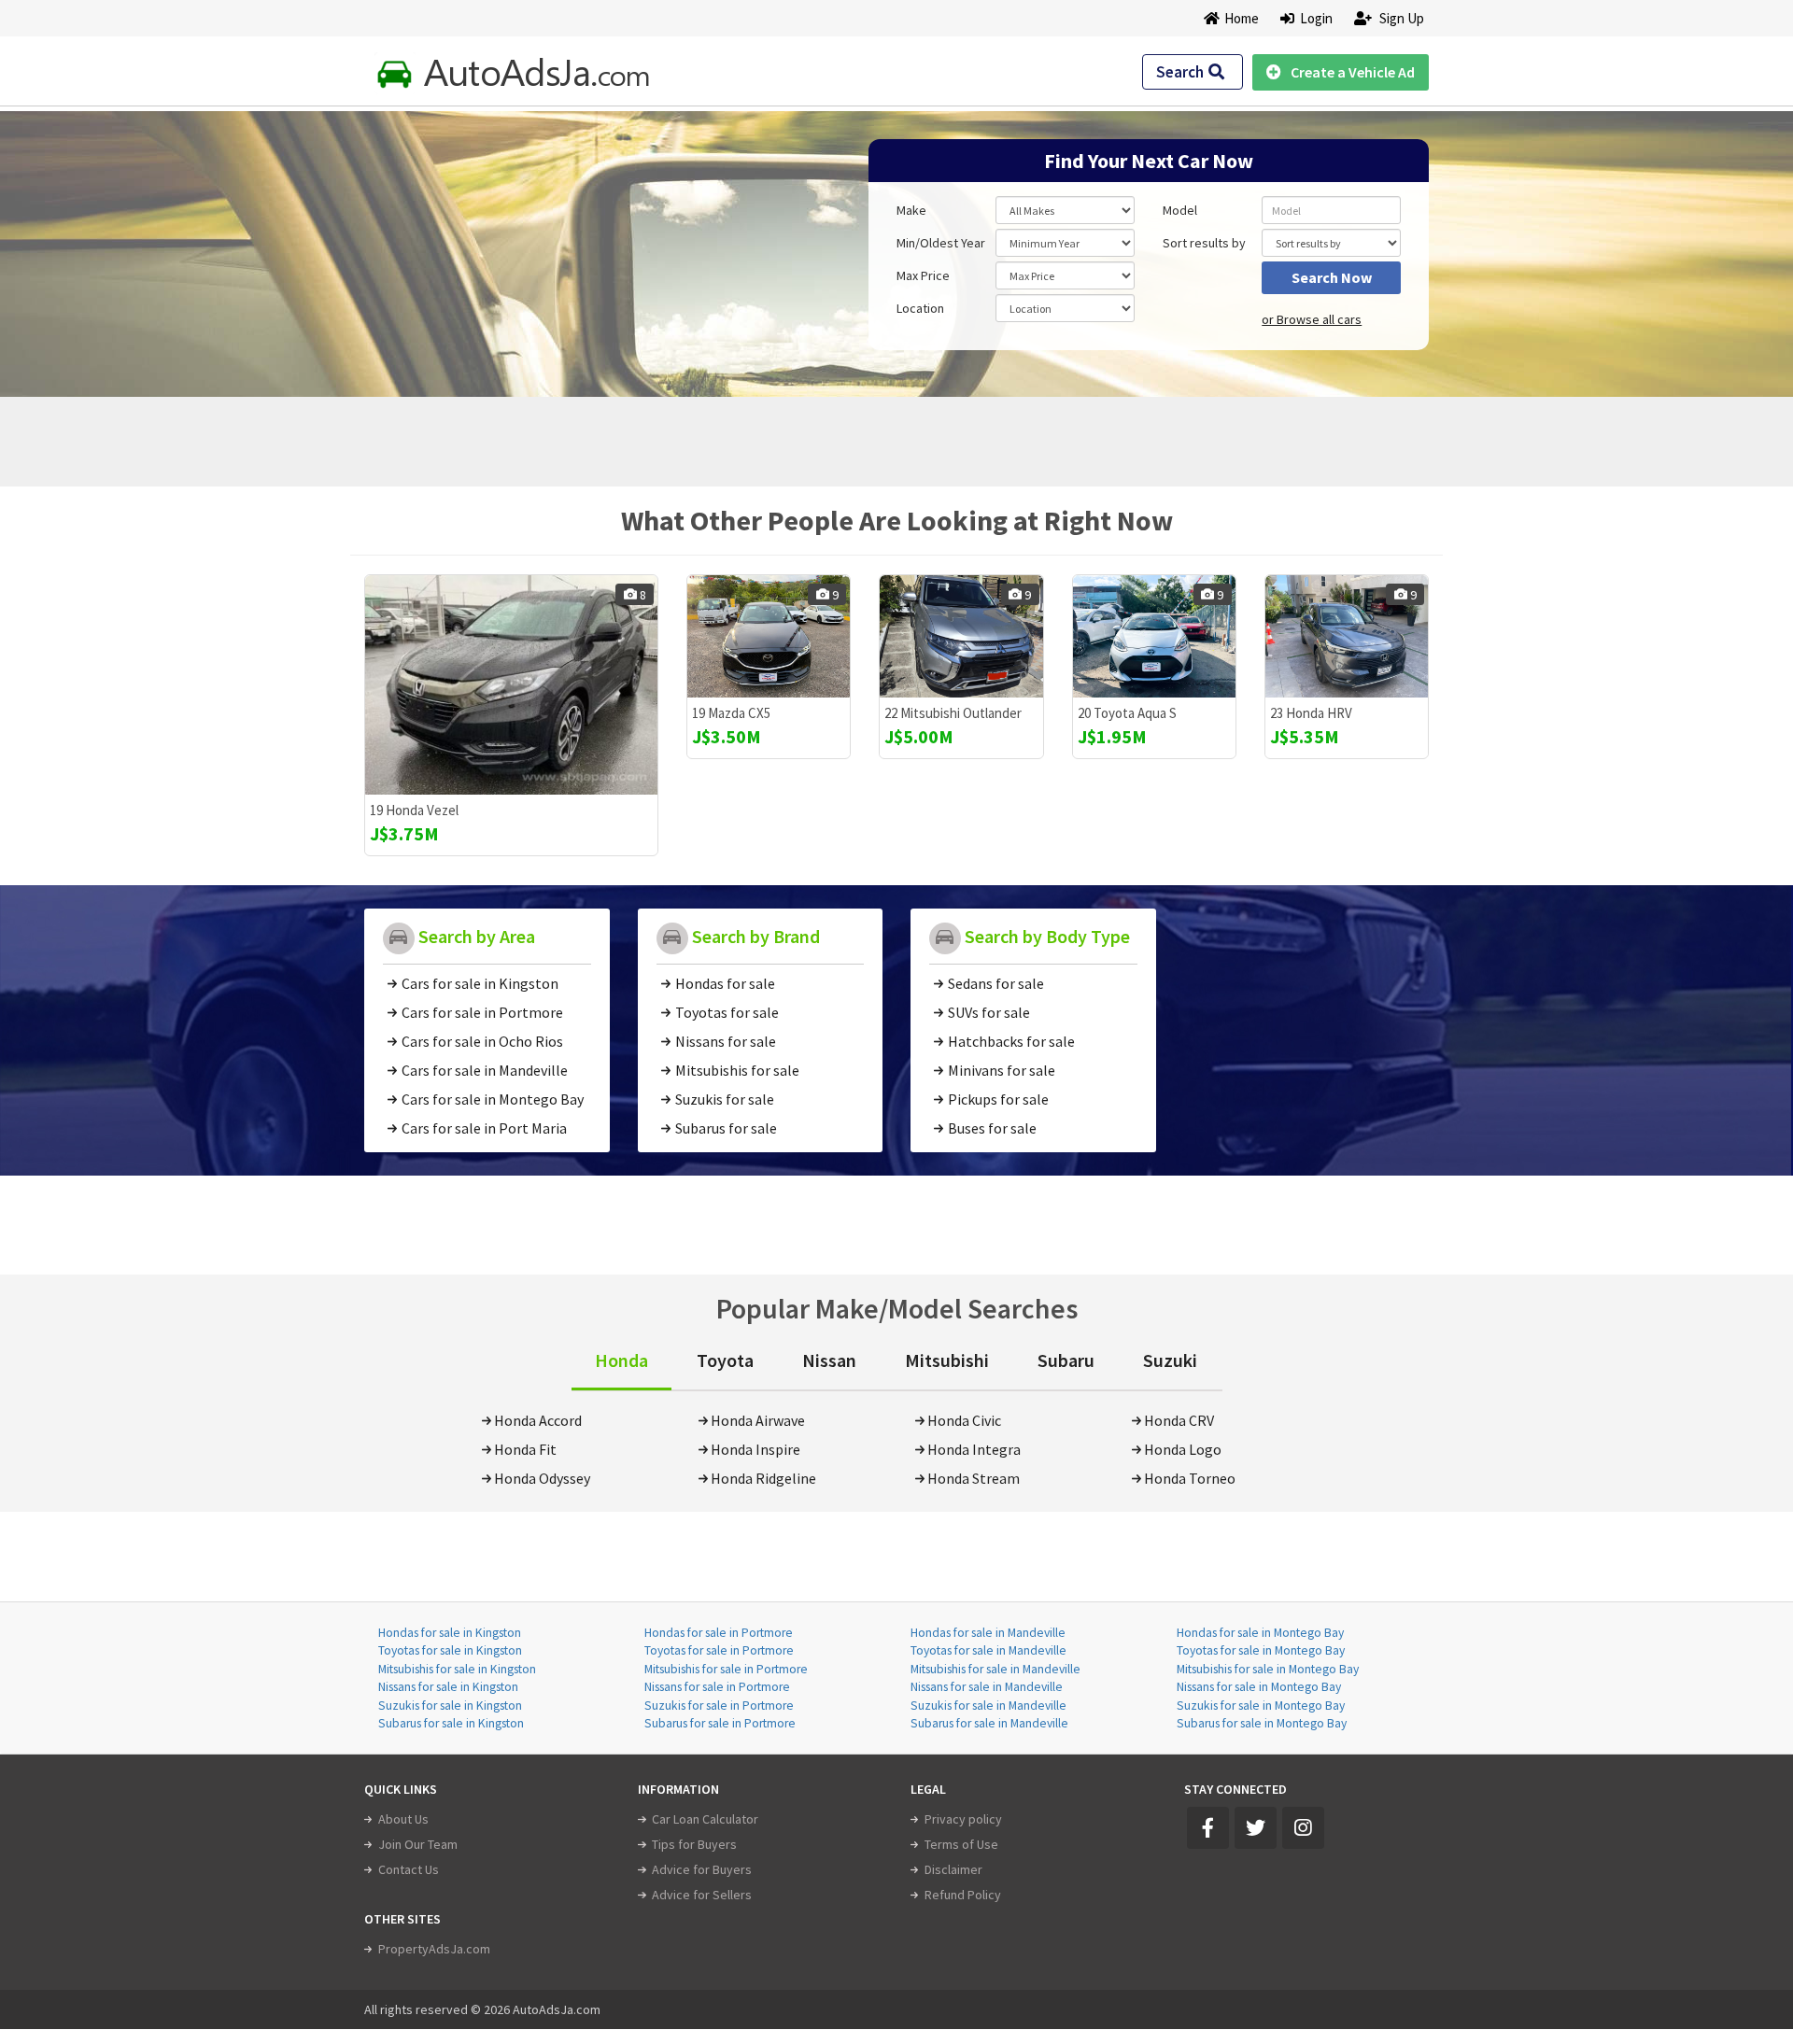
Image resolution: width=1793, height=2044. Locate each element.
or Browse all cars (1312, 319)
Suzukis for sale (725, 1099)
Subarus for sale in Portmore (720, 1723)
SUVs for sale (989, 1012)
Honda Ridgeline (763, 1478)
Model (1180, 210)
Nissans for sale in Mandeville (987, 1687)
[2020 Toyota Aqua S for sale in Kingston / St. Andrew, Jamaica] (1154, 636)
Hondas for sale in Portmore (719, 1633)
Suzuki (1170, 1360)
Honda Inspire (755, 1449)
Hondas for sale (725, 983)
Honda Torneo (1190, 1478)
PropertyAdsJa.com (434, 1949)
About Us (403, 1819)
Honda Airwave (758, 1420)
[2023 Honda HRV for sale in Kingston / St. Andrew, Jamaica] (1347, 636)
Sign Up (1400, 18)
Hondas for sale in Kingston (450, 1633)
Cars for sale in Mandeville (485, 1070)
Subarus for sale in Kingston (451, 1723)
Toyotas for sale (727, 1012)
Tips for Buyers (694, 1844)
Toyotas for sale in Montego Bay (1261, 1650)
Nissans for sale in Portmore (717, 1687)
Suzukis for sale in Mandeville (988, 1706)
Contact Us (409, 1869)
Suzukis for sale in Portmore (719, 1706)
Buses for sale (992, 1128)
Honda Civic (964, 1420)
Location (920, 308)
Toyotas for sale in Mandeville (988, 1650)
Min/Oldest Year (941, 243)
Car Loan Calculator (705, 1819)
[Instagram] (1303, 1828)
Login (1313, 18)
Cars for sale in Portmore (482, 1012)
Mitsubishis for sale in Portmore (726, 1669)
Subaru (1066, 1360)
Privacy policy (963, 1819)
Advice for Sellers (702, 1895)
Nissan (829, 1360)
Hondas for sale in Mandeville (988, 1633)
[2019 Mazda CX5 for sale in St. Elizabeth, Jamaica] (769, 636)
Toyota (725, 1360)
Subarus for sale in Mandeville (989, 1723)
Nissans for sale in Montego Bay (1259, 1687)
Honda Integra (974, 1449)
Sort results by (1204, 243)
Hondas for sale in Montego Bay (1260, 1633)
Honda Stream (974, 1478)
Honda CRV (1179, 1420)
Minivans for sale (1002, 1070)
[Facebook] (1208, 1828)
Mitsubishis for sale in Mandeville (995, 1669)
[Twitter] (1256, 1828)
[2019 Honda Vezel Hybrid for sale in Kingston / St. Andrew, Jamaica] (511, 685)
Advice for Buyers (702, 1869)
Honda (621, 1360)
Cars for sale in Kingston (480, 983)
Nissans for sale (726, 1041)
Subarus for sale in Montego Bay (1262, 1723)
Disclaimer (953, 1869)
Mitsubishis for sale (737, 1070)
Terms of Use (961, 1844)
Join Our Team (418, 1844)
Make (911, 210)
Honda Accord (538, 1420)
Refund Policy (963, 1895)
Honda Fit (525, 1449)
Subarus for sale (726, 1128)
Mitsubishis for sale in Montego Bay (1268, 1669)
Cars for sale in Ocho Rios (482, 1041)
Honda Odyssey (542, 1478)
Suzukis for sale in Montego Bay (1261, 1706)
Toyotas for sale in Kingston (450, 1650)
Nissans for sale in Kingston (448, 1687)
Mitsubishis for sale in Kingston (457, 1669)
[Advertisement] (498, 245)
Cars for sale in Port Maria (484, 1128)
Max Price (923, 275)
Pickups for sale (998, 1099)
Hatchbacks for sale (1011, 1041)
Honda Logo (1183, 1449)
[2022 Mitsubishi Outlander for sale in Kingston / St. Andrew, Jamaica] (961, 636)
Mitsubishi (947, 1360)
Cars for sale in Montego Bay (493, 1099)
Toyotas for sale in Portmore (719, 1650)
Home (1242, 18)
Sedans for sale (996, 983)
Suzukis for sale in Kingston (450, 1706)
